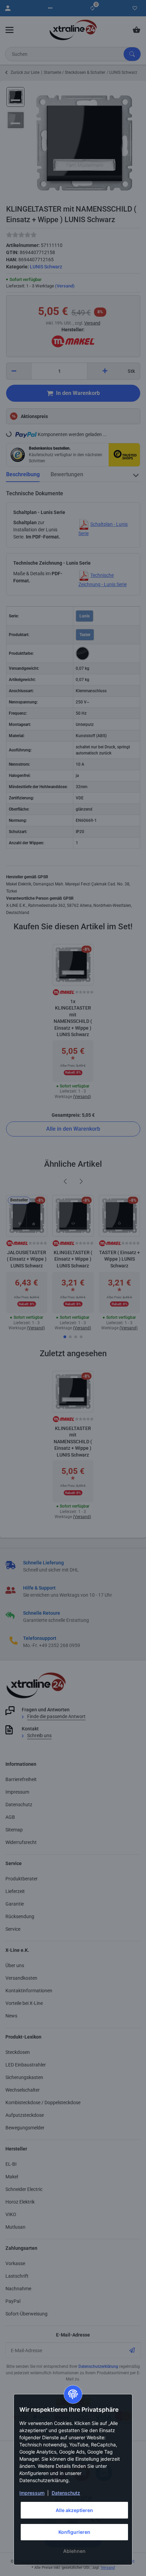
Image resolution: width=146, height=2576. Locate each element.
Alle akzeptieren (74, 2510)
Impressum (32, 2493)
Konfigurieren (74, 2532)
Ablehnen (74, 2551)
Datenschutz (66, 2493)
